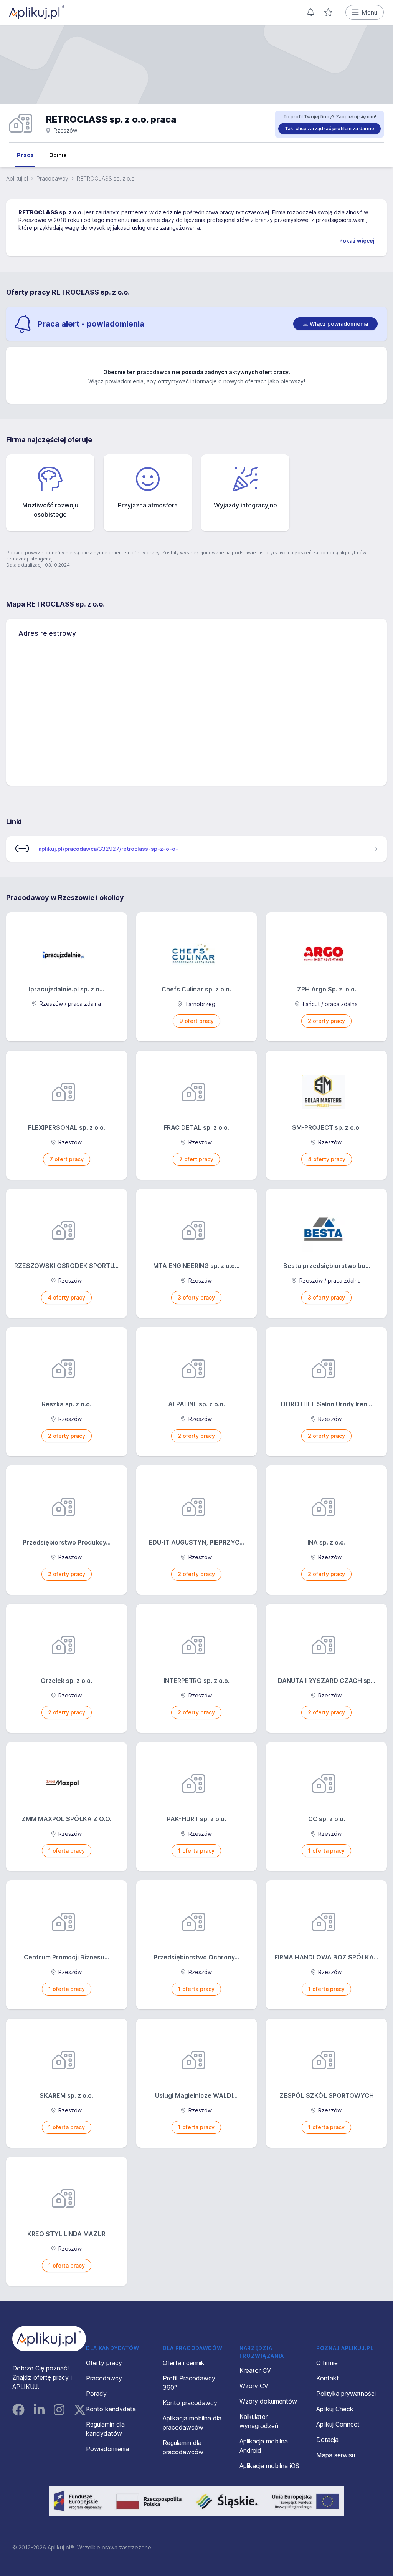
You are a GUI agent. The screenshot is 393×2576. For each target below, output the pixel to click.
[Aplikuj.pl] (49, 2339)
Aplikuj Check (335, 2409)
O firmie (327, 2363)
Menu (369, 12)
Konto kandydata (111, 2409)
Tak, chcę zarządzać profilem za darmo (329, 128)
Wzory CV (254, 2386)
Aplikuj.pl (17, 178)
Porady (96, 2394)
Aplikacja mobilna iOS (269, 2466)
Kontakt (328, 2378)
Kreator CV (255, 2370)
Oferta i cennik (184, 2363)
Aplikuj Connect (338, 2424)
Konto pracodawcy (190, 2403)
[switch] (335, 324)
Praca (25, 155)
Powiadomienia (107, 2449)
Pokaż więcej (357, 241)
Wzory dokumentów (268, 2401)
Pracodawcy (52, 178)
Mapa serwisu (336, 2455)
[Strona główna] (37, 12)
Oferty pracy (104, 2363)
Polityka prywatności (346, 2394)
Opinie (58, 155)
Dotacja (327, 2440)
